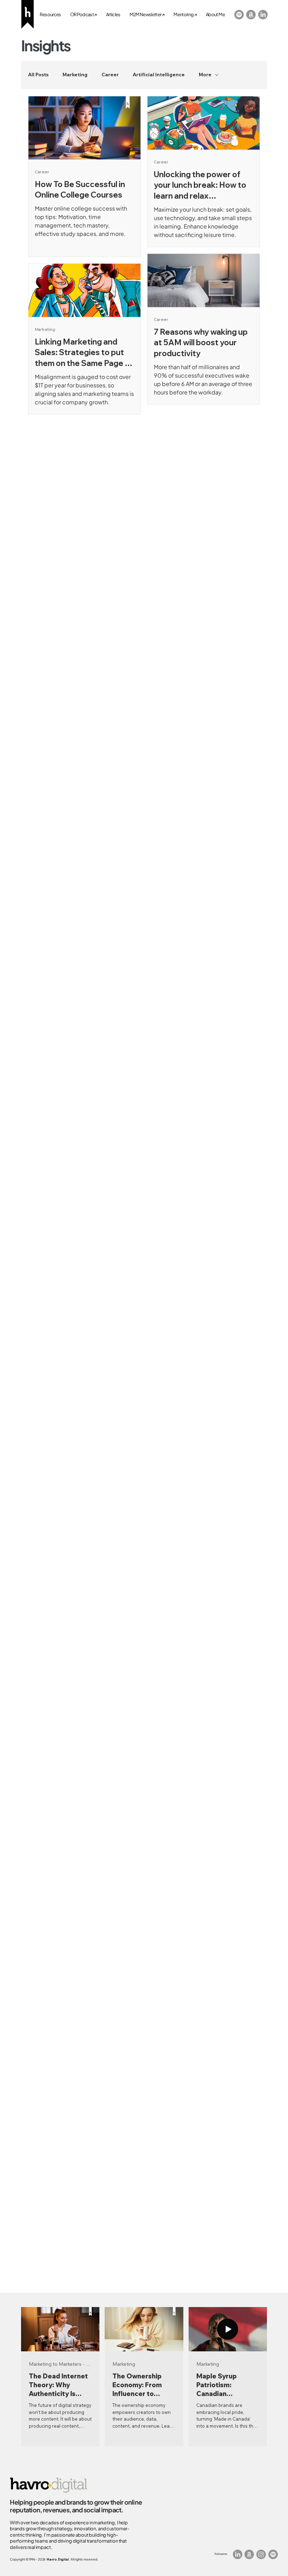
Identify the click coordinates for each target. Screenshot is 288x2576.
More (205, 75)
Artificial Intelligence (159, 75)
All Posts (38, 75)
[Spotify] (239, 15)
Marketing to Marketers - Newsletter (60, 2364)
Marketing (75, 75)
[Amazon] (251, 15)
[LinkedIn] (263, 15)
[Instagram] (261, 2554)
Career (110, 75)
